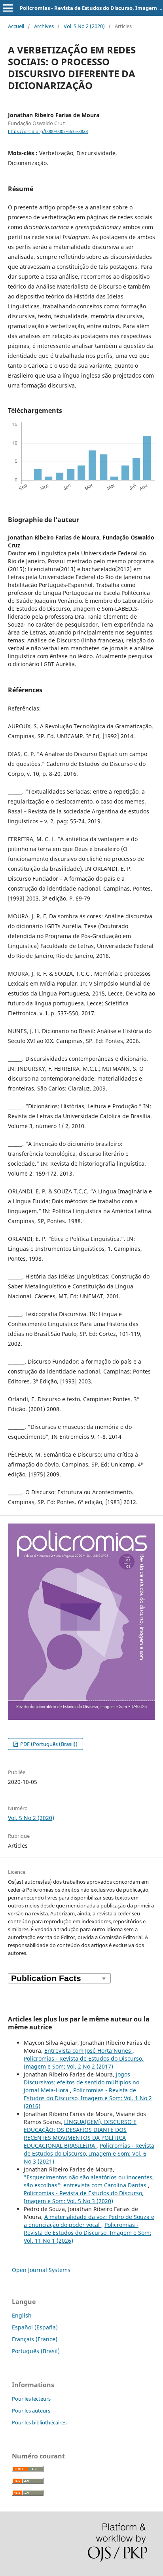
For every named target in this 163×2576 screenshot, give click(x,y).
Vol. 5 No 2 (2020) (84, 26)
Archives (44, 26)
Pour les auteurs (31, 2411)
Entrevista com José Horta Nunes (88, 2051)
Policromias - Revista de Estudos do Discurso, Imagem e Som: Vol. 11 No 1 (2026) (87, 2233)
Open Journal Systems (41, 2270)
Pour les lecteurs (31, 2399)
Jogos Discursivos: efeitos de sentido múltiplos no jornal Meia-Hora (81, 2082)
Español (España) (35, 2327)
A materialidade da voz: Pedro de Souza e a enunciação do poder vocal (89, 2221)
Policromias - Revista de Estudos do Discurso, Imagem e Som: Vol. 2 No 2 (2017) (84, 2062)
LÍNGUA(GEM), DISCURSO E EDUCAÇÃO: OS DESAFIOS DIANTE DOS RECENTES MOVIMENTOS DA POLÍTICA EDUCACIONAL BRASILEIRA (80, 2134)
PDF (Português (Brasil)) (48, 1744)
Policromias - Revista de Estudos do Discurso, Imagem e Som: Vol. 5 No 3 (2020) (84, 2197)
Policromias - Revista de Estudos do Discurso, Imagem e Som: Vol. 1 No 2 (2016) (88, 2098)
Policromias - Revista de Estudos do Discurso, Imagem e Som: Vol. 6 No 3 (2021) (89, 2153)
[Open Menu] (8, 8)
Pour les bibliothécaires (39, 2422)
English (22, 2315)
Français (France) (35, 2339)
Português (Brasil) (36, 2351)
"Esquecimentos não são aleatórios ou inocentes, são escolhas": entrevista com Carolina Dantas (89, 2181)
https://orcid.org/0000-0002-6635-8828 (48, 131)
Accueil (16, 26)
